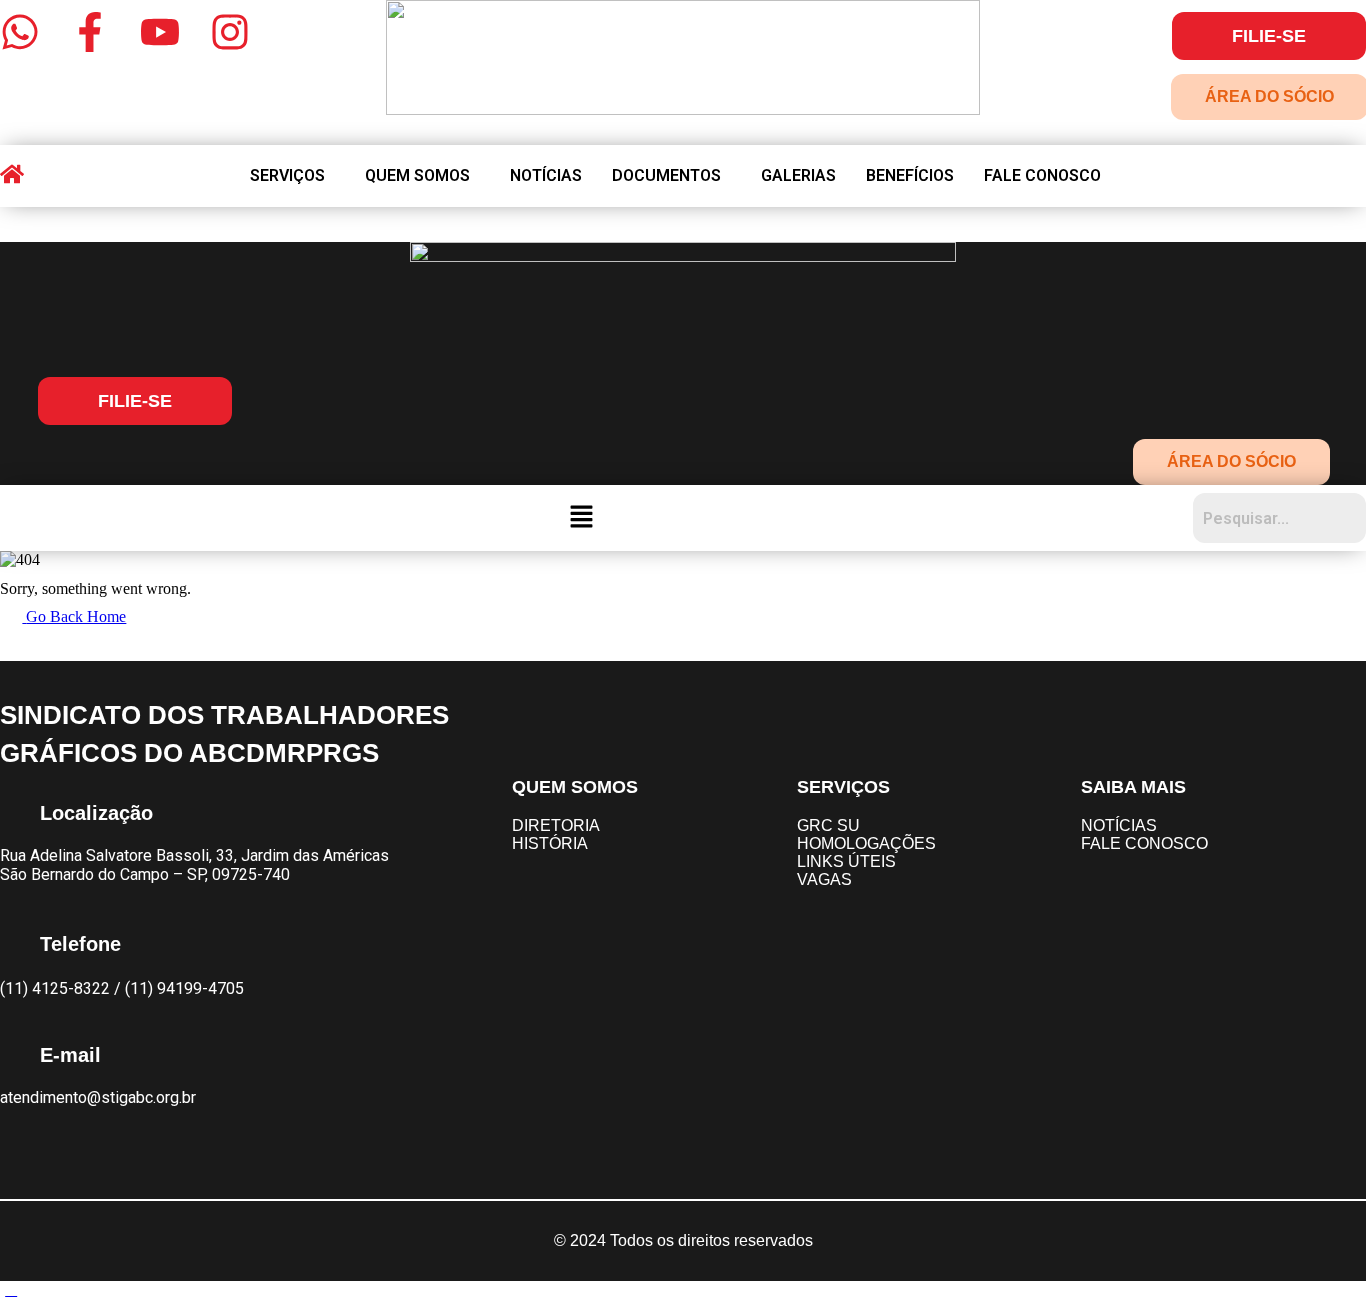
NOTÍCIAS (546, 175)
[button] (292, 176)
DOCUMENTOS (666, 175)
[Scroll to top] (11, 1289)
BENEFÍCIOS (910, 175)
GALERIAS (798, 175)
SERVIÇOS (287, 175)
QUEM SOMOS (417, 175)
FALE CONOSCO (1042, 175)
